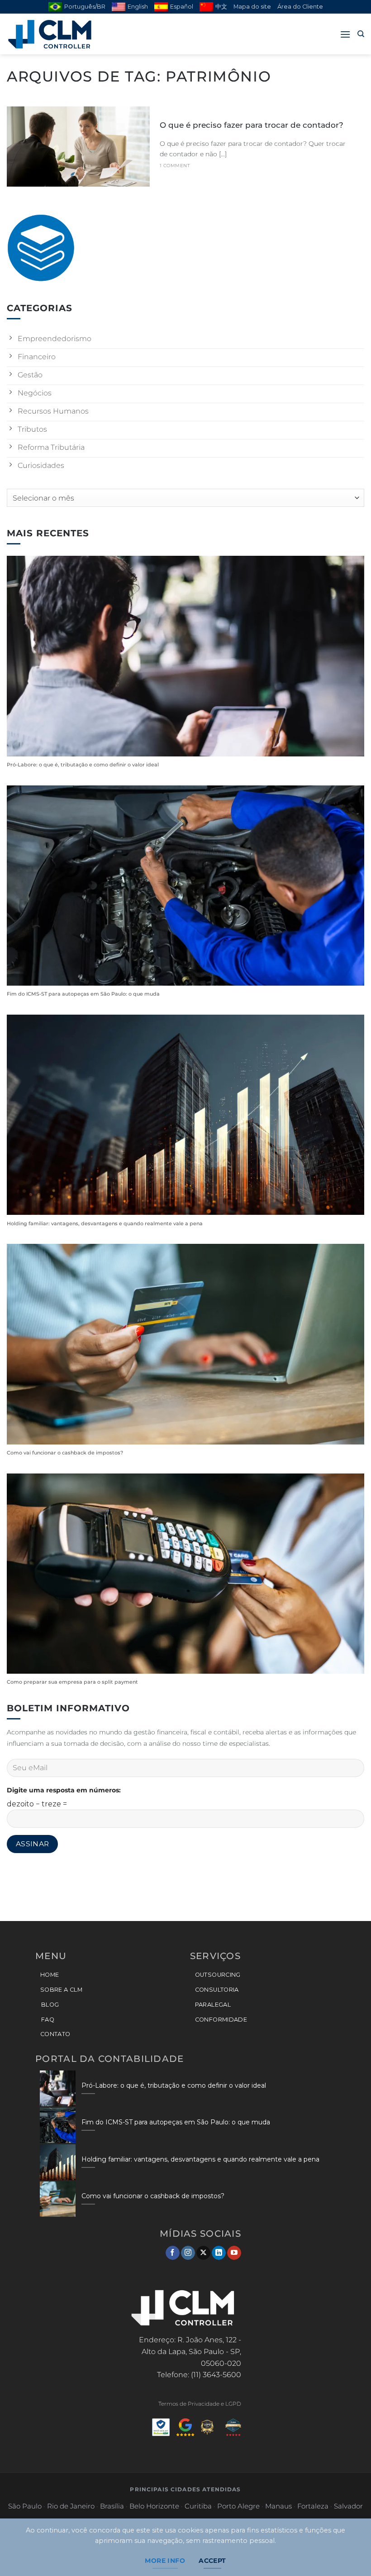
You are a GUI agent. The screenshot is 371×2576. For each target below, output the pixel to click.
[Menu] (345, 34)
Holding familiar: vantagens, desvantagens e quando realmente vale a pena (105, 1224)
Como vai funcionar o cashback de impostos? (65, 1453)
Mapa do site (252, 7)
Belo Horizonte (154, 2506)
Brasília (112, 2506)
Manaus (278, 2506)
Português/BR (85, 7)
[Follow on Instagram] (188, 2253)
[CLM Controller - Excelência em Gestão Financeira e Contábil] (52, 34)
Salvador (348, 2506)
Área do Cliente (300, 7)
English (138, 7)
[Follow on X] (203, 2253)
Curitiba (198, 2506)
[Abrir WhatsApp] (348, 2553)
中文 (221, 7)
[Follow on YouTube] (234, 2253)
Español (182, 7)
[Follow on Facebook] (173, 2253)
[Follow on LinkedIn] (219, 2253)
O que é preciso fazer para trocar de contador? (252, 125)
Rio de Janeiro (71, 2506)
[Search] (361, 34)
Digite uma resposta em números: (64, 1790)
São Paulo (25, 2506)
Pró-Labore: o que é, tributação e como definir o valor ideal (83, 765)
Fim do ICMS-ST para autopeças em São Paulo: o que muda (83, 994)
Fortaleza (313, 2506)
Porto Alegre (238, 2506)
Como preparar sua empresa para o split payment (72, 1682)
